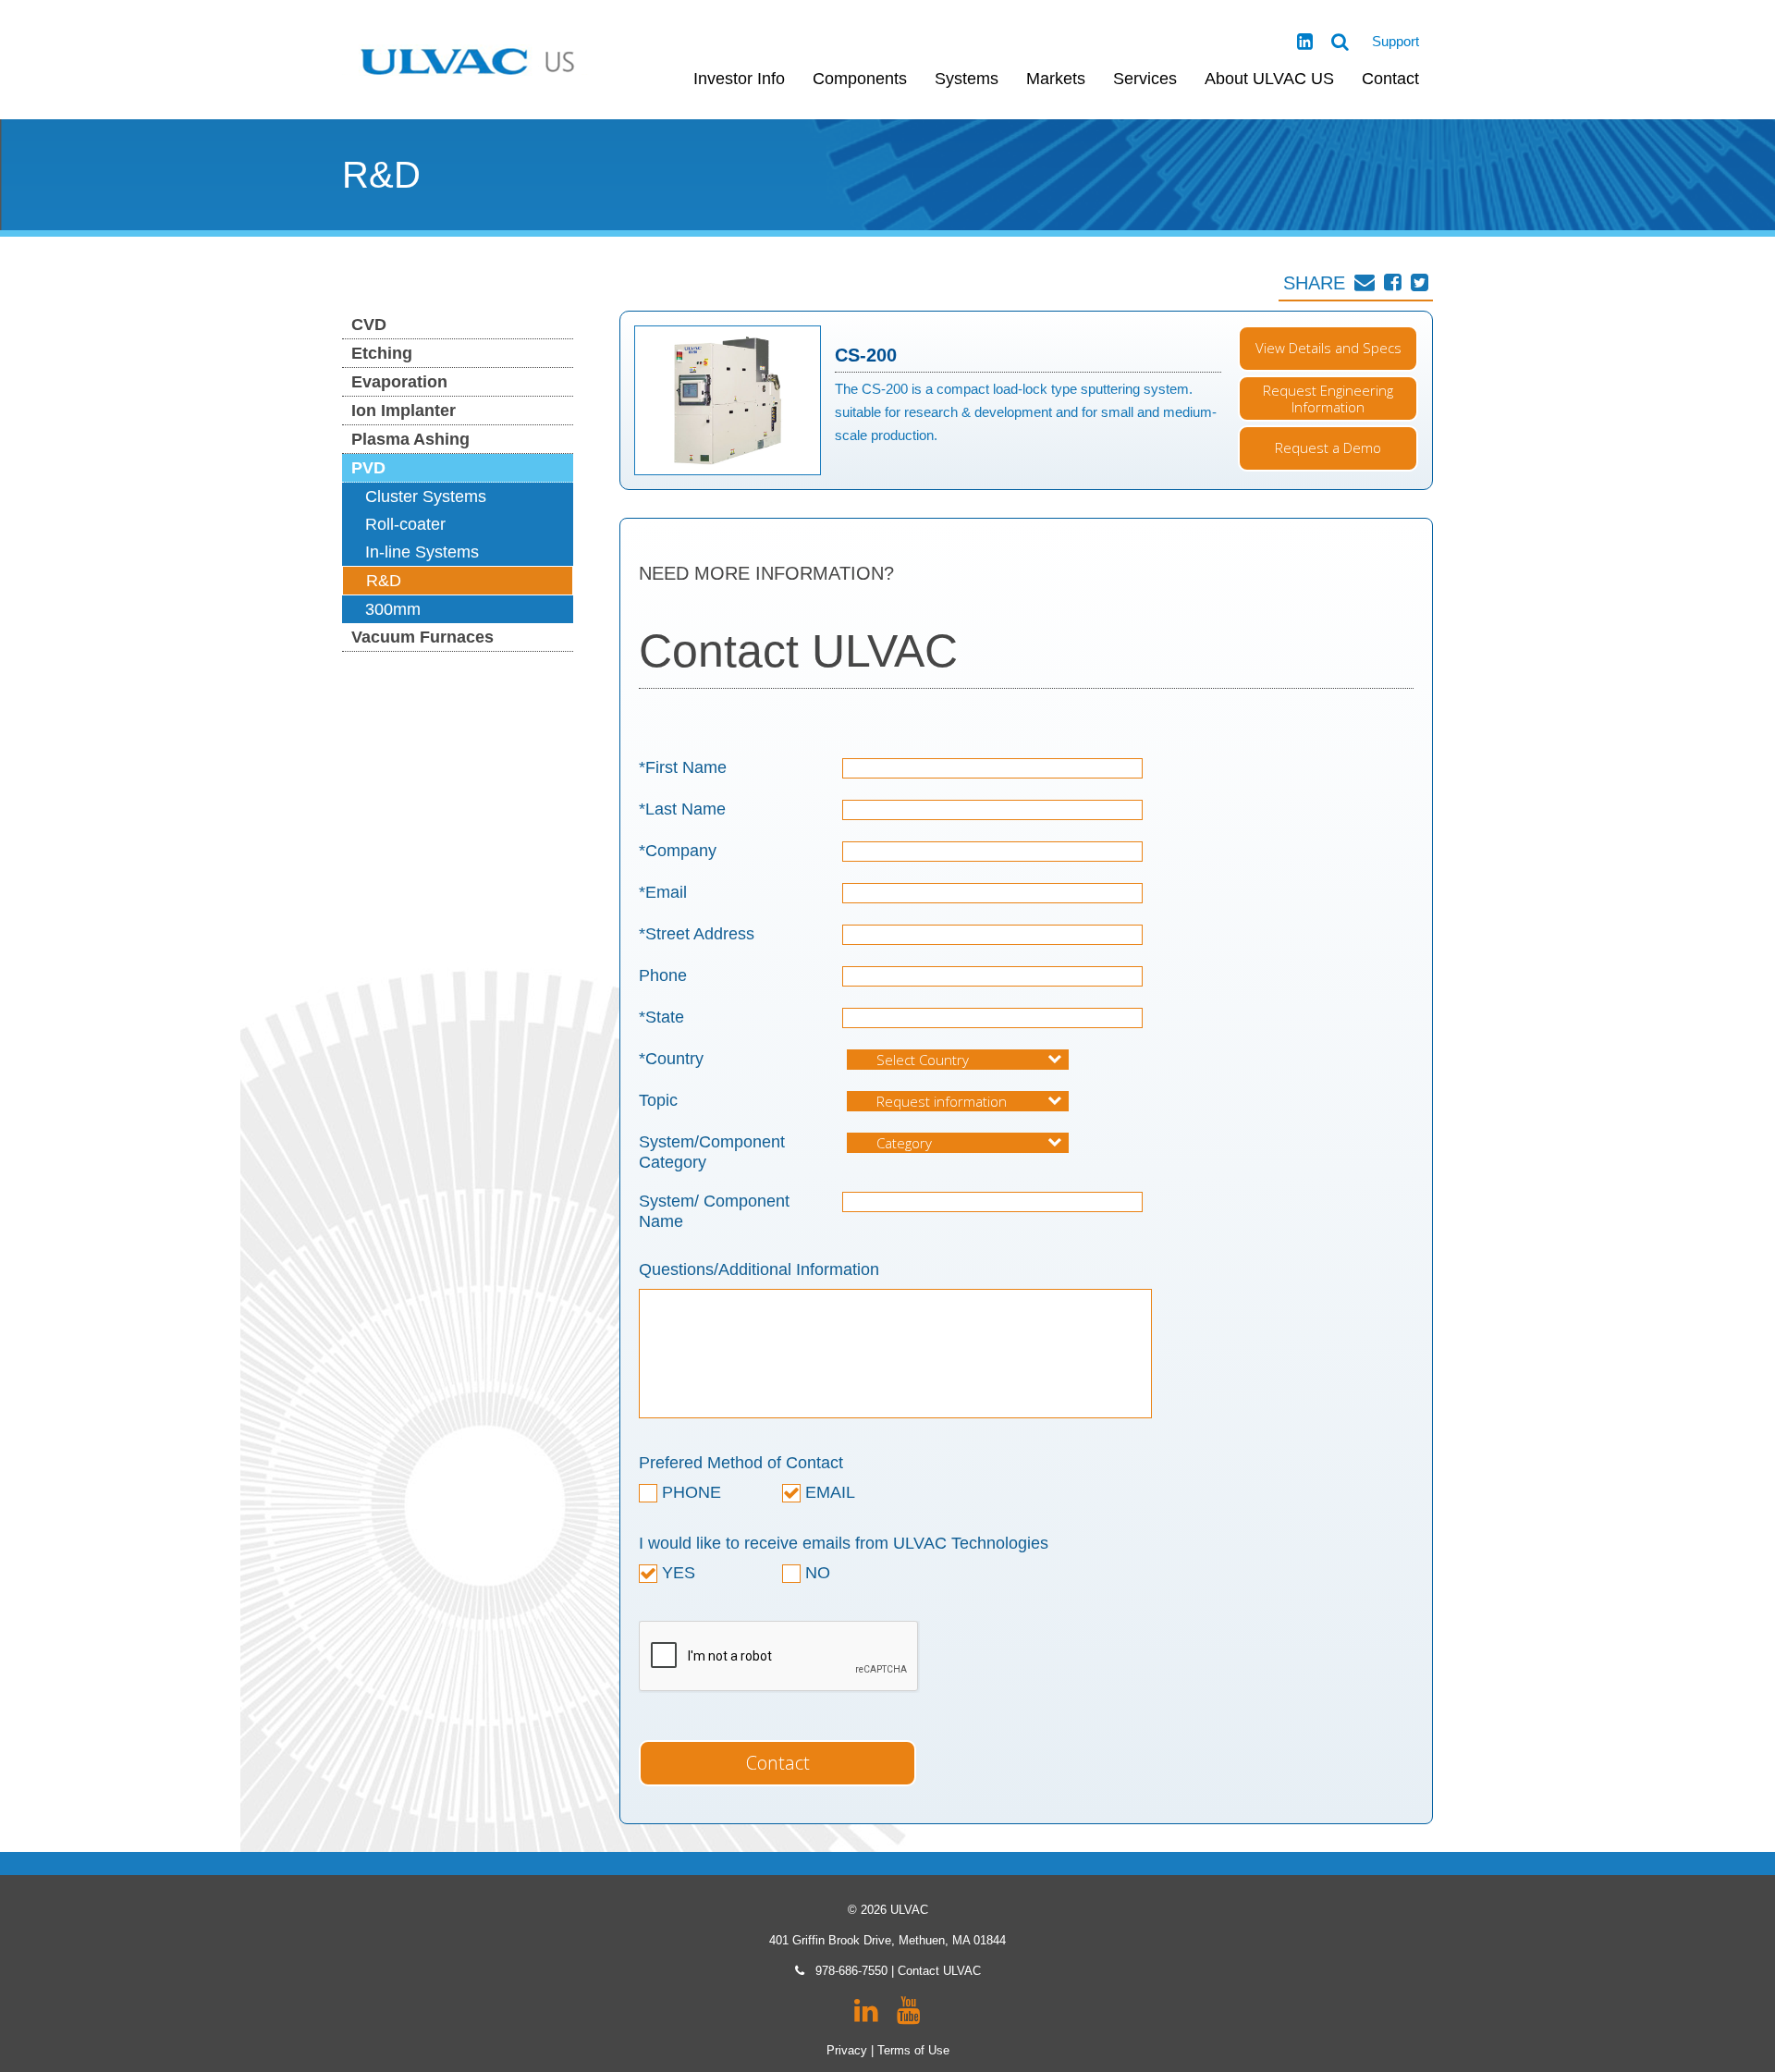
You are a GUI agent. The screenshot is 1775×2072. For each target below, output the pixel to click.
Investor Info (739, 79)
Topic (658, 1100)
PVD (368, 468)
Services (1145, 79)
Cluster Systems (426, 497)
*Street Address (697, 934)
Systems (967, 79)
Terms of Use (913, 2050)
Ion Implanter (404, 411)
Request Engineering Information (1328, 398)
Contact (1390, 79)
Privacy (847, 2050)
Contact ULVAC (939, 1971)
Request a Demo (1328, 448)
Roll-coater (405, 524)
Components (860, 79)
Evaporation (399, 382)
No (815, 1573)
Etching (382, 353)
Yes (676, 1573)
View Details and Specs (1328, 348)
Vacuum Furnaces (422, 637)
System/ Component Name (714, 1211)
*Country (671, 1059)
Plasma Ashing (410, 439)
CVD (369, 325)
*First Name (683, 767)
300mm (393, 609)
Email (828, 1492)
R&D (384, 581)
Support (1396, 41)
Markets (1056, 79)
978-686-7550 (851, 1971)
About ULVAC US (1269, 79)
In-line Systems (422, 552)
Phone (663, 975)
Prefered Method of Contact (741, 1463)
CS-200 (866, 355)
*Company (678, 851)
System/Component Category (712, 1152)
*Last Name (682, 809)
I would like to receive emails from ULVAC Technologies (844, 1543)
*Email (663, 892)
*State (661, 1017)
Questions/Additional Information (759, 1269)
